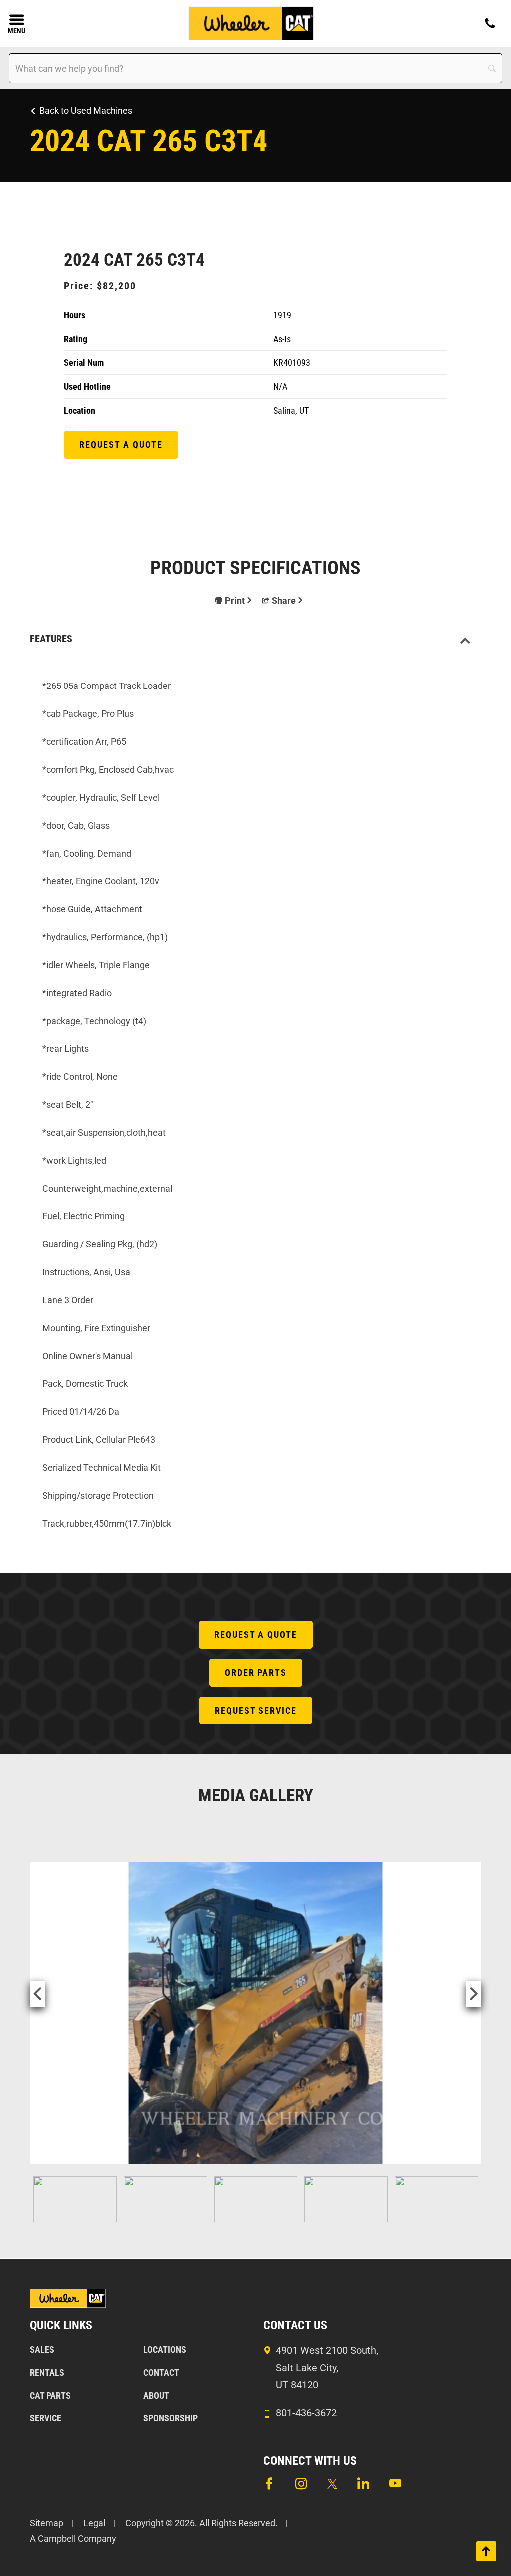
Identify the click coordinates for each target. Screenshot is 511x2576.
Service (46, 2418)
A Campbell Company (73, 2538)
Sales (42, 2349)
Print (235, 601)
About (156, 2395)
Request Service (256, 1710)
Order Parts (256, 1672)
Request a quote (121, 444)
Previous (37, 1994)
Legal (94, 2523)
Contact (161, 2372)
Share (284, 601)
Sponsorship (170, 2418)
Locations (165, 2349)
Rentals (47, 2372)
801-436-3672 (306, 2413)
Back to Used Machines (86, 110)
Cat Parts (50, 2395)
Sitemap (47, 2523)
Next (474, 1994)
